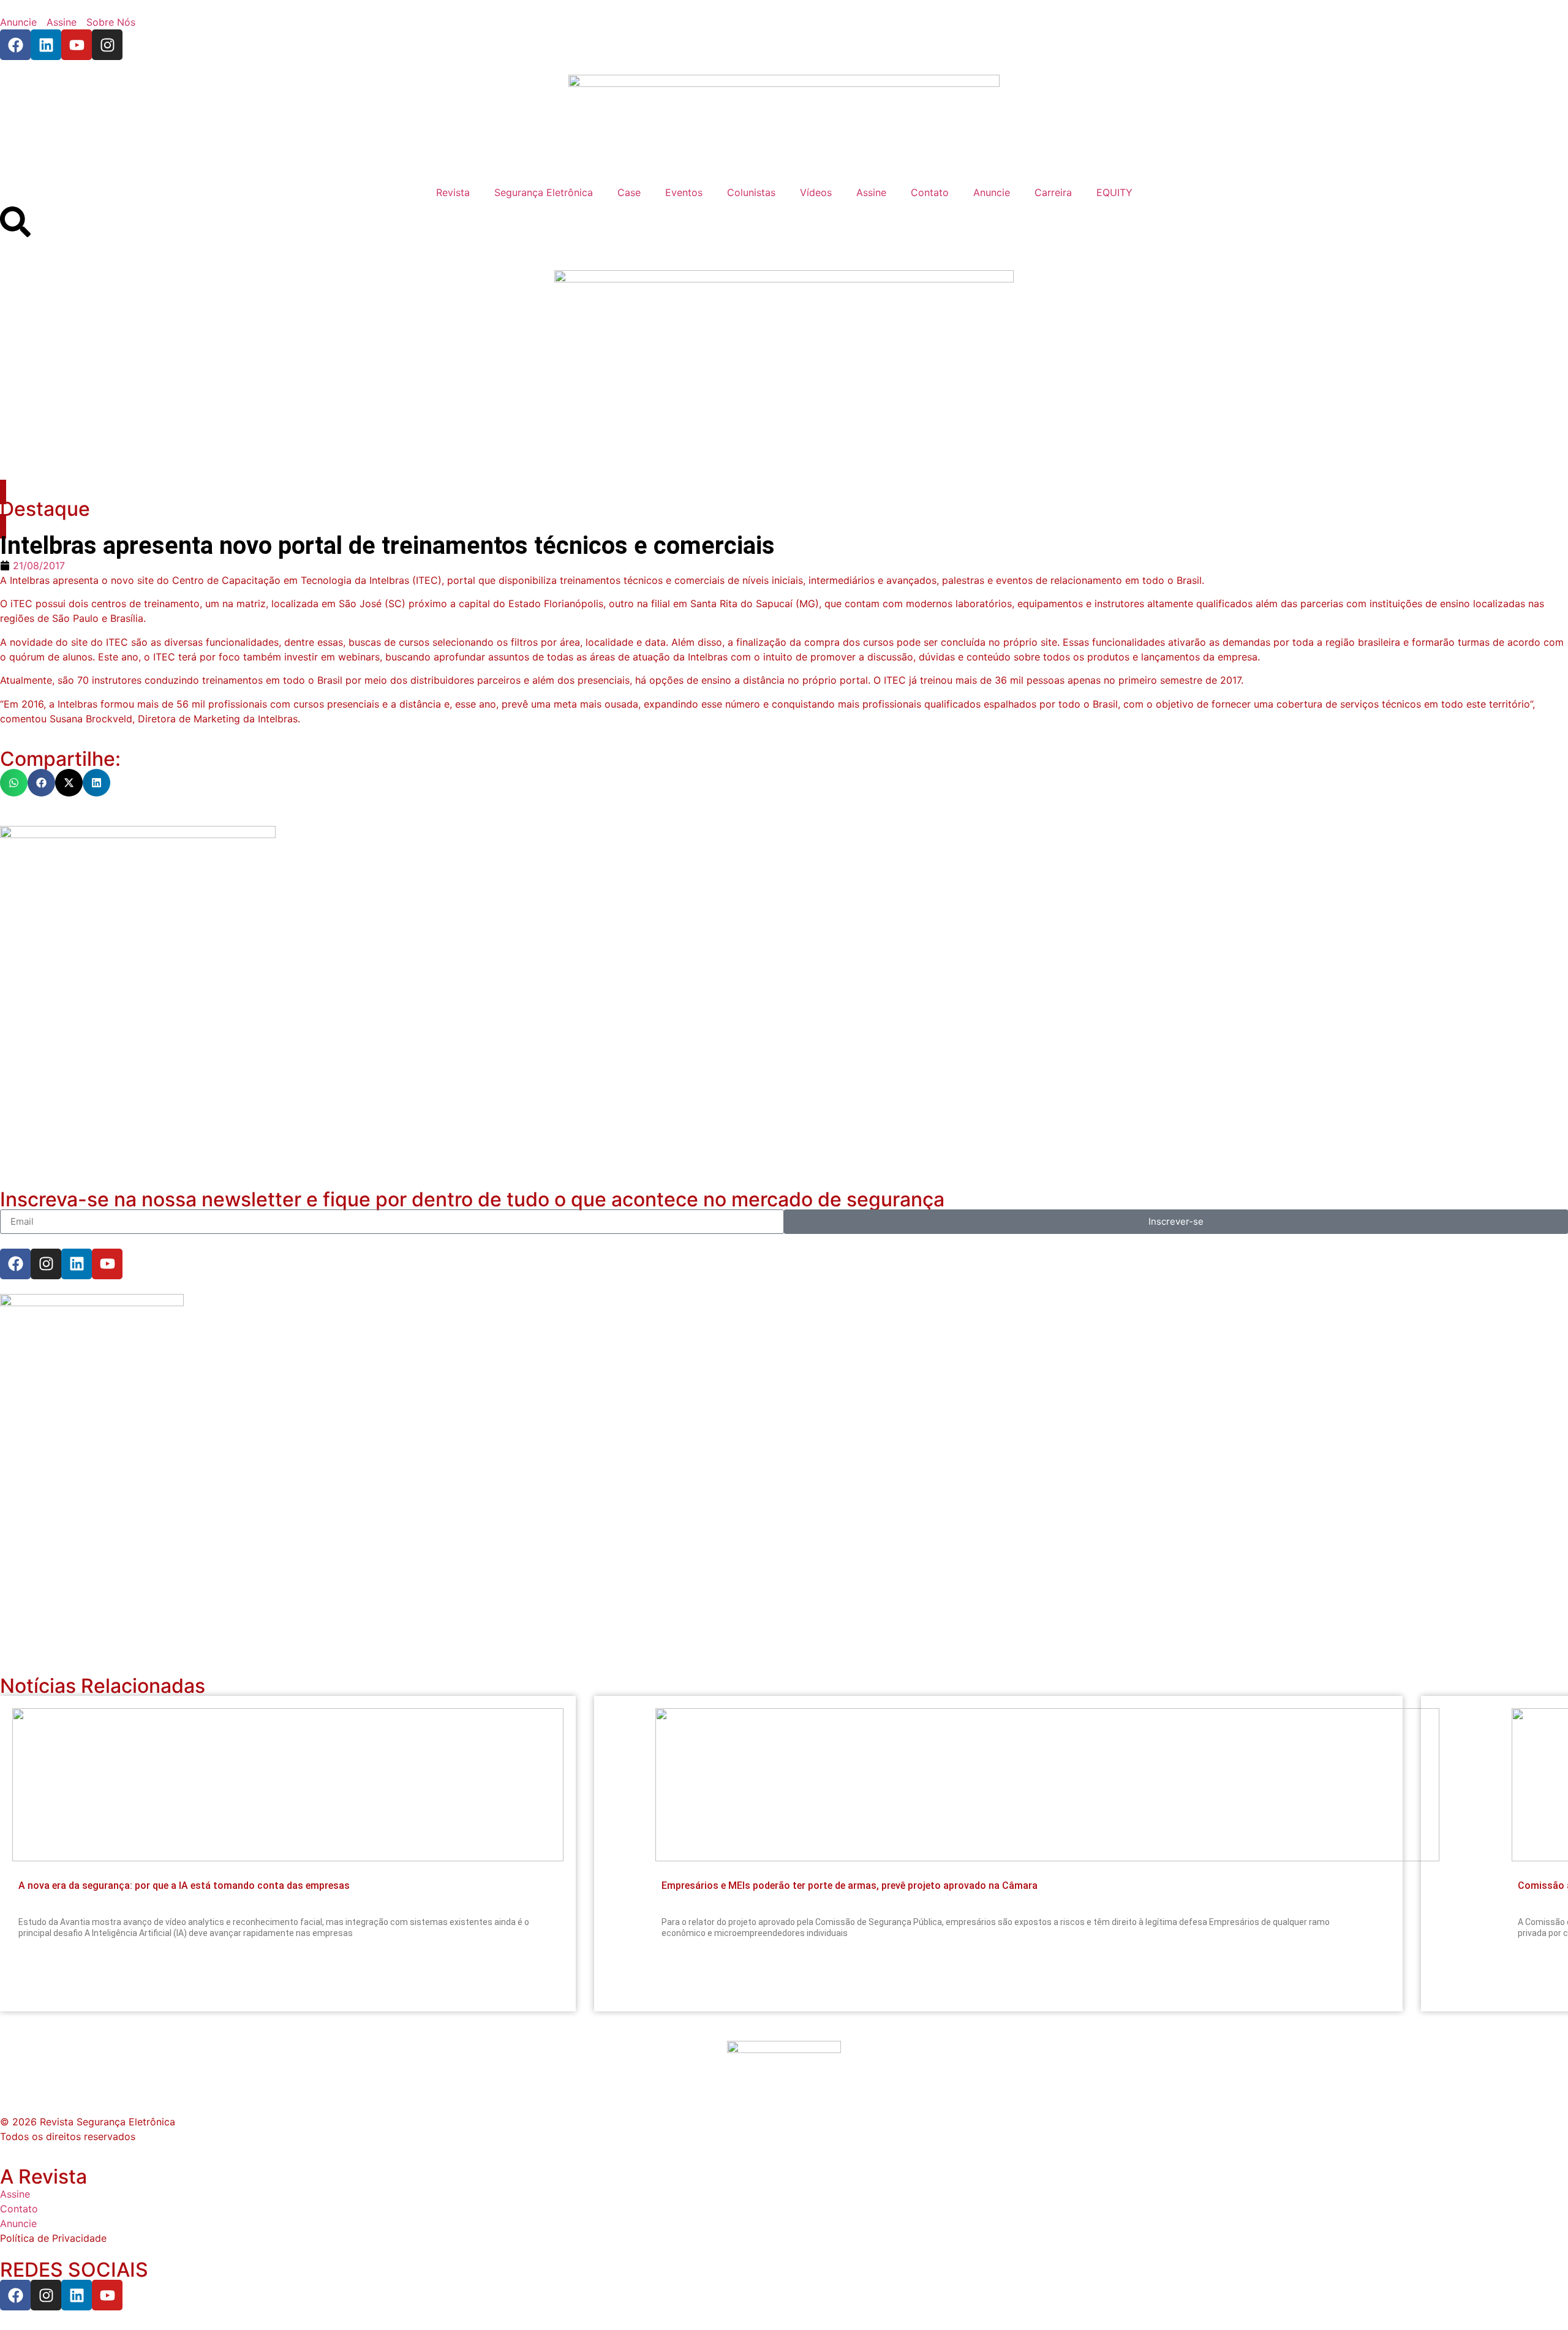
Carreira (1053, 192)
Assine (871, 192)
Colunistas (751, 192)
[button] (14, 783)
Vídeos (816, 192)
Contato (930, 192)
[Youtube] (77, 45)
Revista (453, 192)
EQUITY (1114, 192)
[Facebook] (15, 45)
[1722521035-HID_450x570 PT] (138, 834)
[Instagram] (107, 45)
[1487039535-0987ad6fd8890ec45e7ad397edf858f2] (92, 1303)
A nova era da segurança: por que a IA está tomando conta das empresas (184, 1886)
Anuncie (992, 192)
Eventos (684, 192)
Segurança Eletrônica (544, 192)
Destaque (45, 509)
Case (629, 192)
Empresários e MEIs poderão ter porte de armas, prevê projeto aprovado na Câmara (850, 1886)
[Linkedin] (46, 45)
